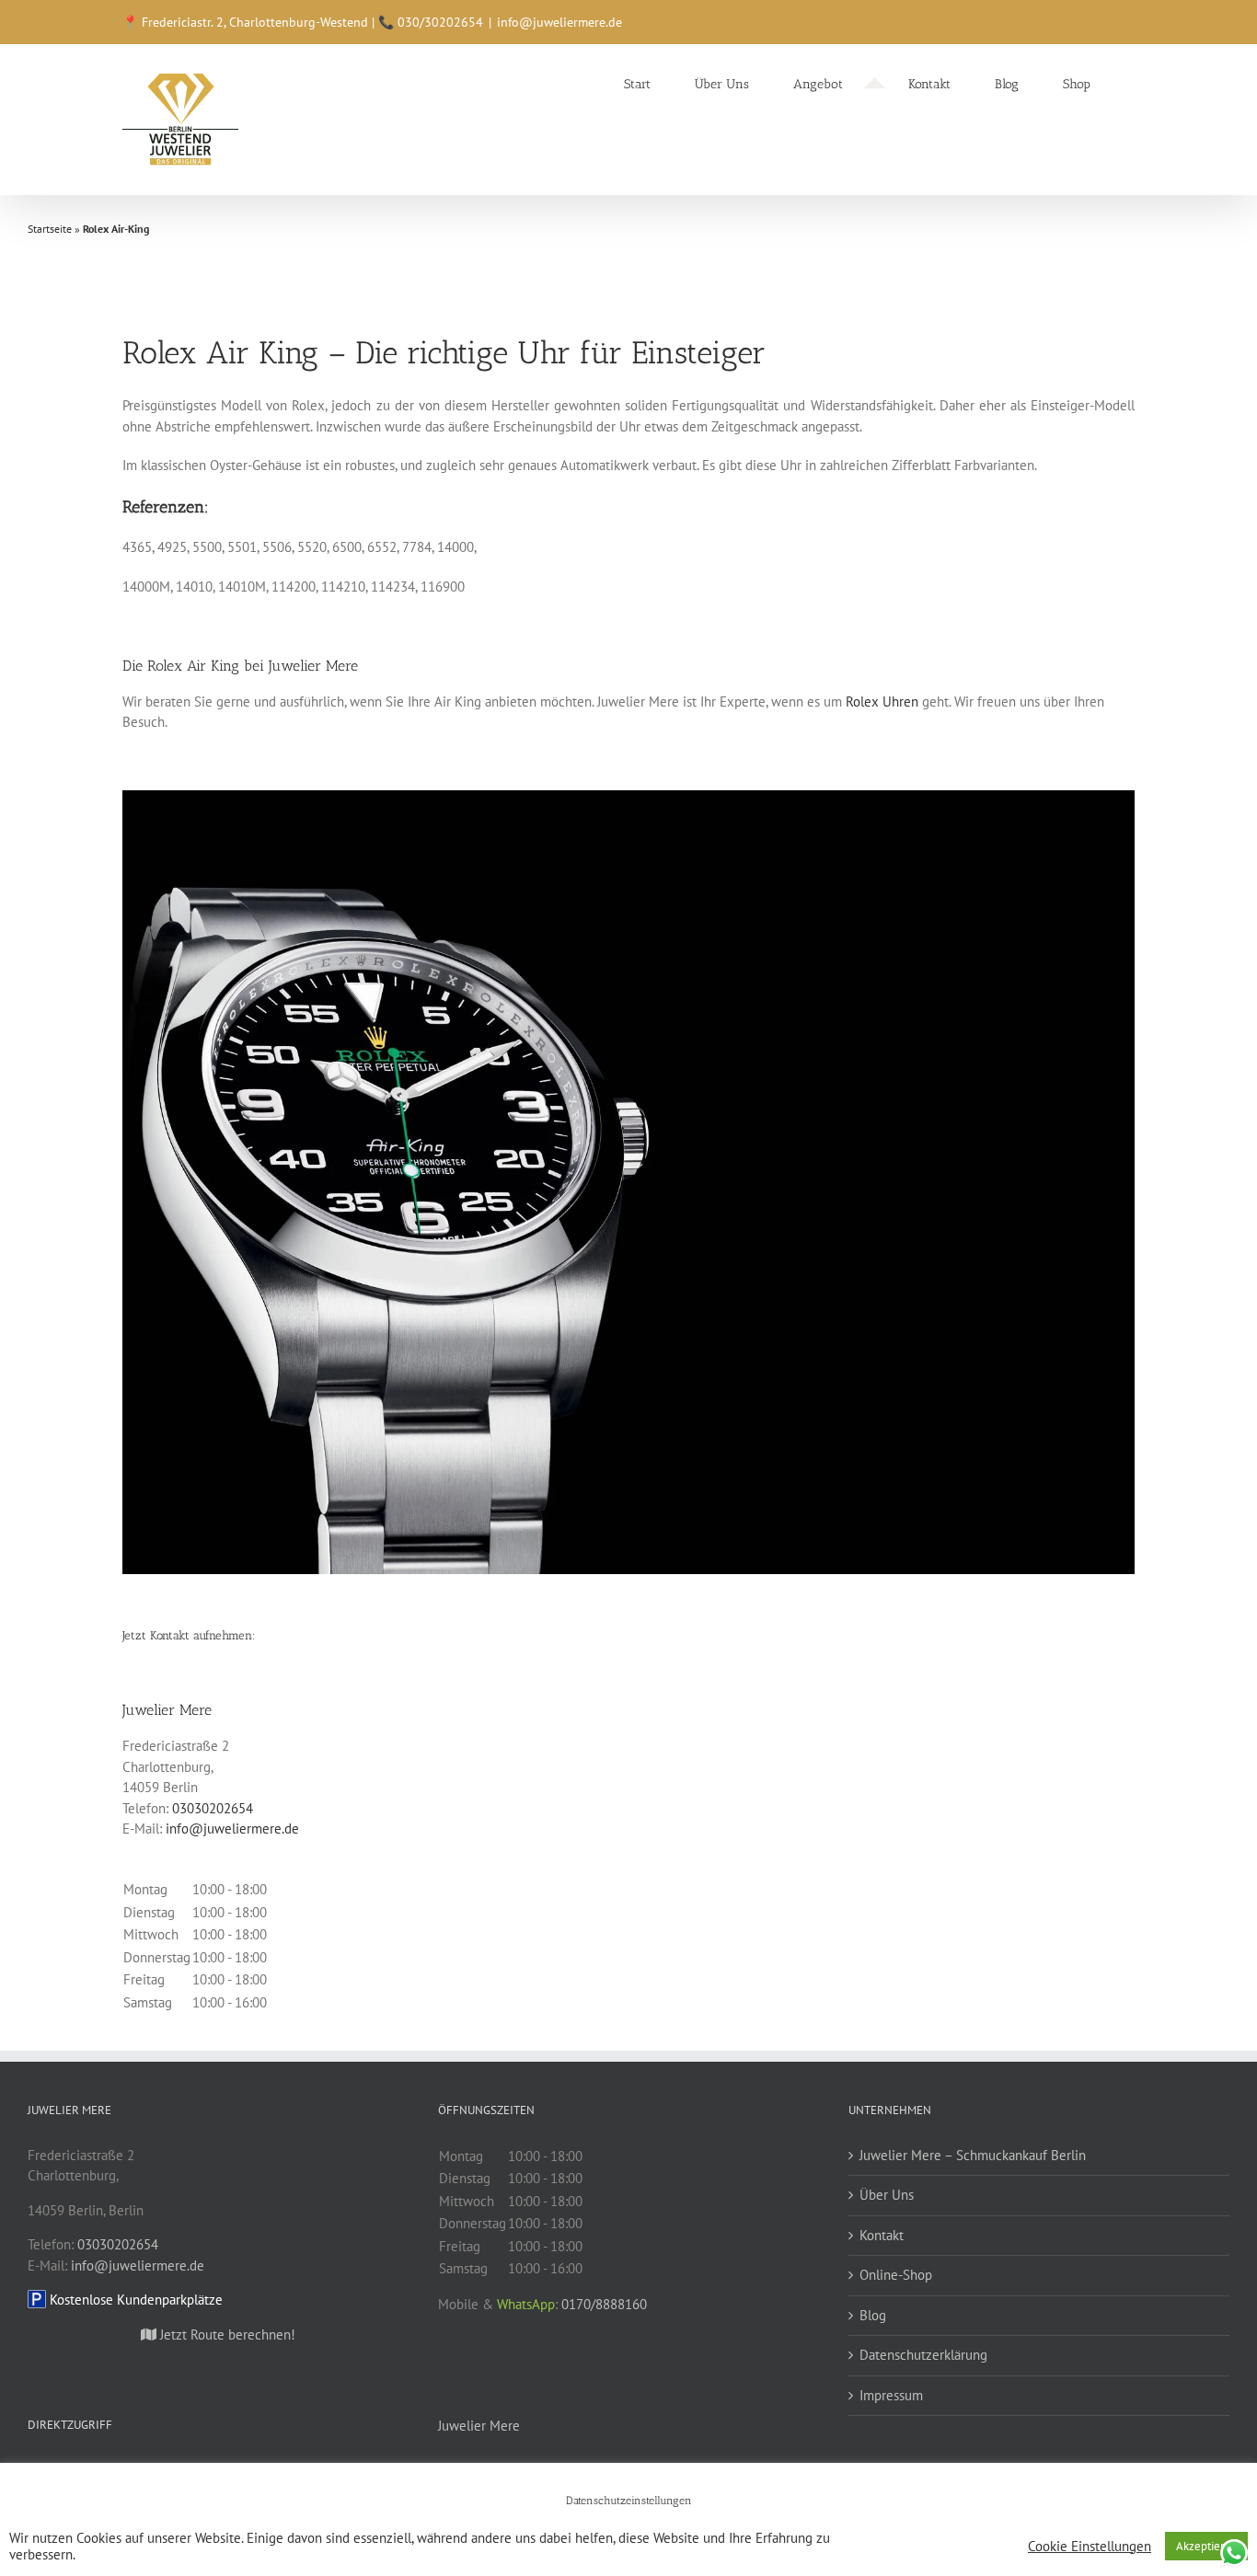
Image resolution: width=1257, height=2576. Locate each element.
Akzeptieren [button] (1206, 2546)
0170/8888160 (604, 2304)
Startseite (50, 229)
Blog (873, 2315)
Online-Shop (896, 2275)
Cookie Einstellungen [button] (1090, 2547)
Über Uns (887, 2195)
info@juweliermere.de (559, 22)
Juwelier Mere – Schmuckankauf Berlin (973, 2155)
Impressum (891, 2395)
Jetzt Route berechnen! (226, 2334)
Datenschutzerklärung (923, 2355)
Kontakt (882, 2235)
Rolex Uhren (882, 701)
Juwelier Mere (479, 2426)
